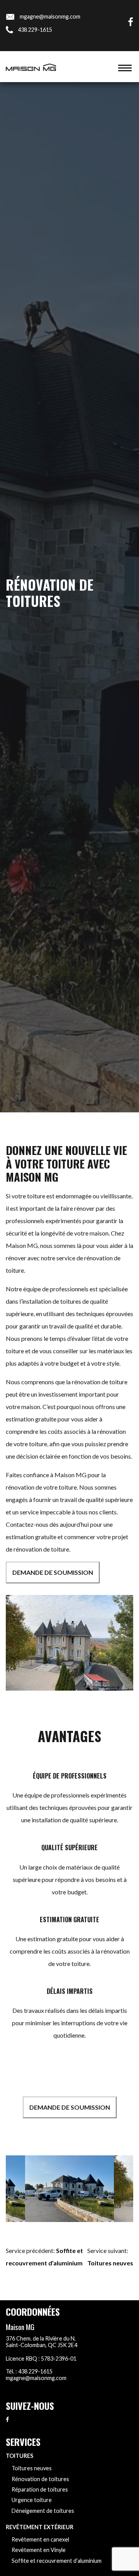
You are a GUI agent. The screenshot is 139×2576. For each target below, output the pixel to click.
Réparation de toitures (40, 2489)
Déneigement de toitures (43, 2511)
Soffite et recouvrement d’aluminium (57, 2561)
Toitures (19, 2456)
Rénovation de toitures (40, 2479)
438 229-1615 (35, 30)
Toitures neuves (110, 2263)
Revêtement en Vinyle (39, 2550)
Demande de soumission (53, 1572)
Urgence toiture (32, 2500)
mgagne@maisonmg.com (50, 16)
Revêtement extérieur (40, 2527)
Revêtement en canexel (40, 2539)
